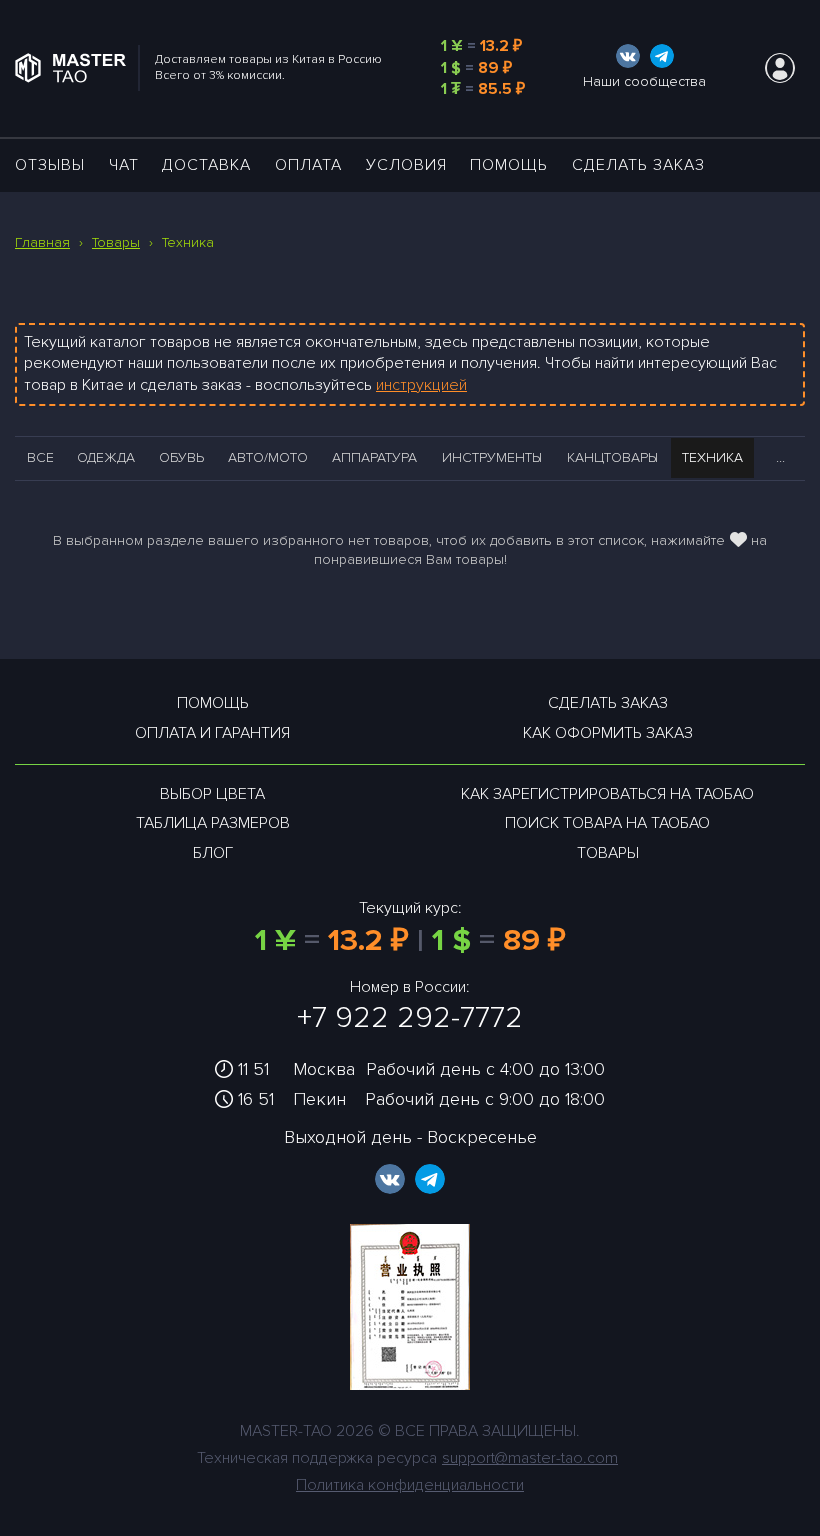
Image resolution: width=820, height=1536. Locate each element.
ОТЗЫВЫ (50, 165)
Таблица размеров (213, 823)
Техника (712, 457)
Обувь (181, 457)
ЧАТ (124, 165)
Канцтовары (612, 457)
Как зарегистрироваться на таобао (607, 794)
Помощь (509, 165)
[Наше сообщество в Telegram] (662, 56)
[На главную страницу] (77, 68)
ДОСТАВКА (206, 165)
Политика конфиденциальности (410, 1485)
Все (40, 457)
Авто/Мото (268, 457)
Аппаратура (374, 457)
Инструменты (492, 457)
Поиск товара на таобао (607, 823)
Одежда (106, 457)
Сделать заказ (638, 165)
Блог (213, 853)
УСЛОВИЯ (406, 165)
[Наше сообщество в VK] (628, 56)
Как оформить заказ (608, 733)
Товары (608, 853)
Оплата (308, 165)
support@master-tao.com (530, 1458)
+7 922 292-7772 (410, 1017)
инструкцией (421, 385)
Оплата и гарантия (212, 733)
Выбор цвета (212, 794)
